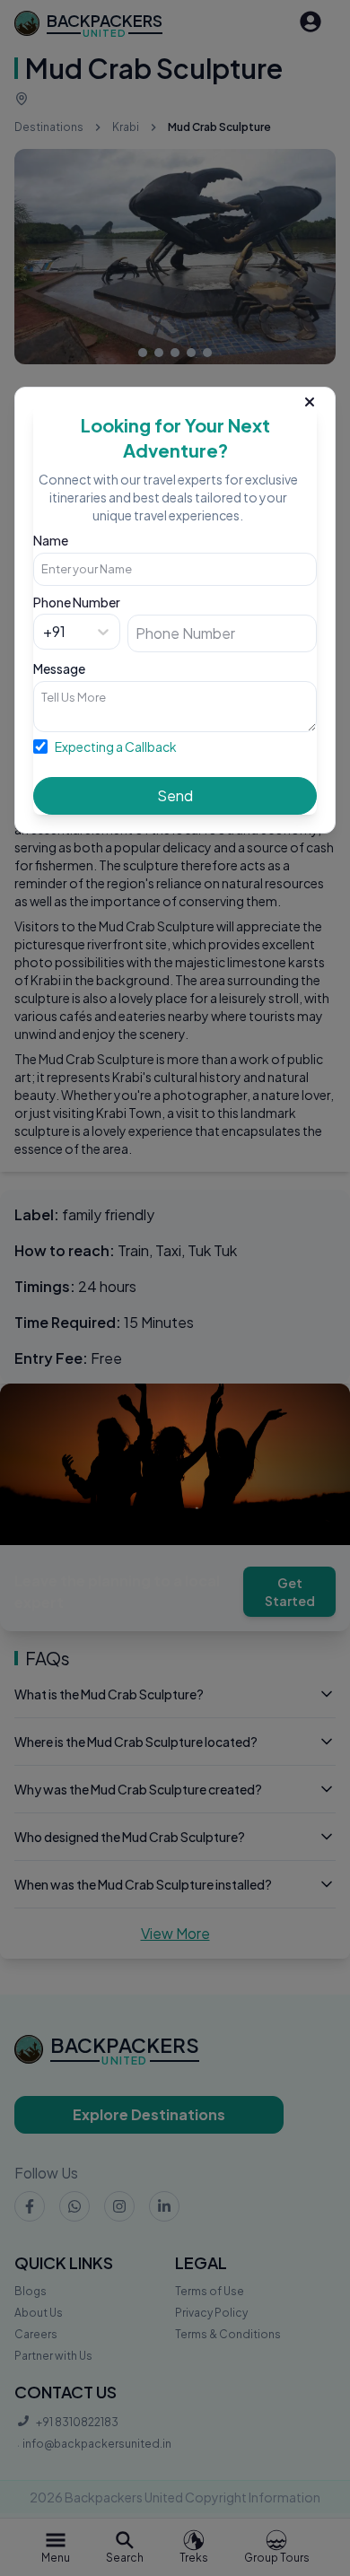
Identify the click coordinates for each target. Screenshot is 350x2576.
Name (51, 540)
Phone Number (77, 602)
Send (175, 795)
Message (59, 668)
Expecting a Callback (116, 747)
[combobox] (44, 632)
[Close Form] (310, 398)
